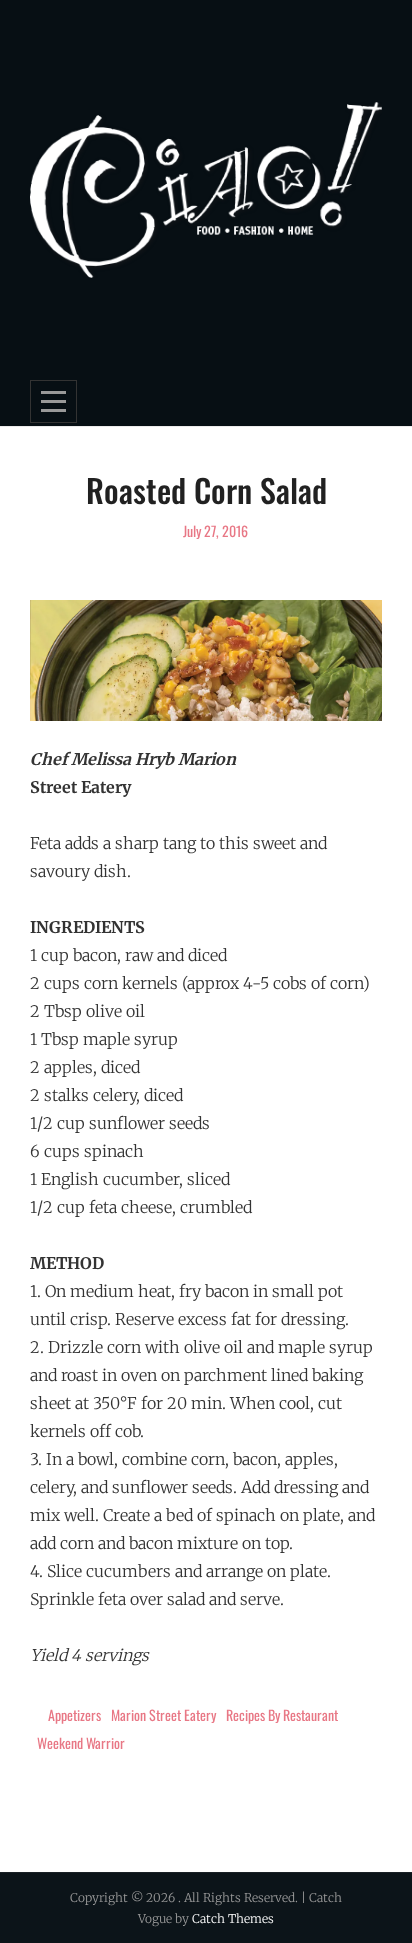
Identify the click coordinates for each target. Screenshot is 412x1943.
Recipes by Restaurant (282, 1714)
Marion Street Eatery (163, 1714)
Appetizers (74, 1714)
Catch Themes (233, 1918)
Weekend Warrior (81, 1742)
